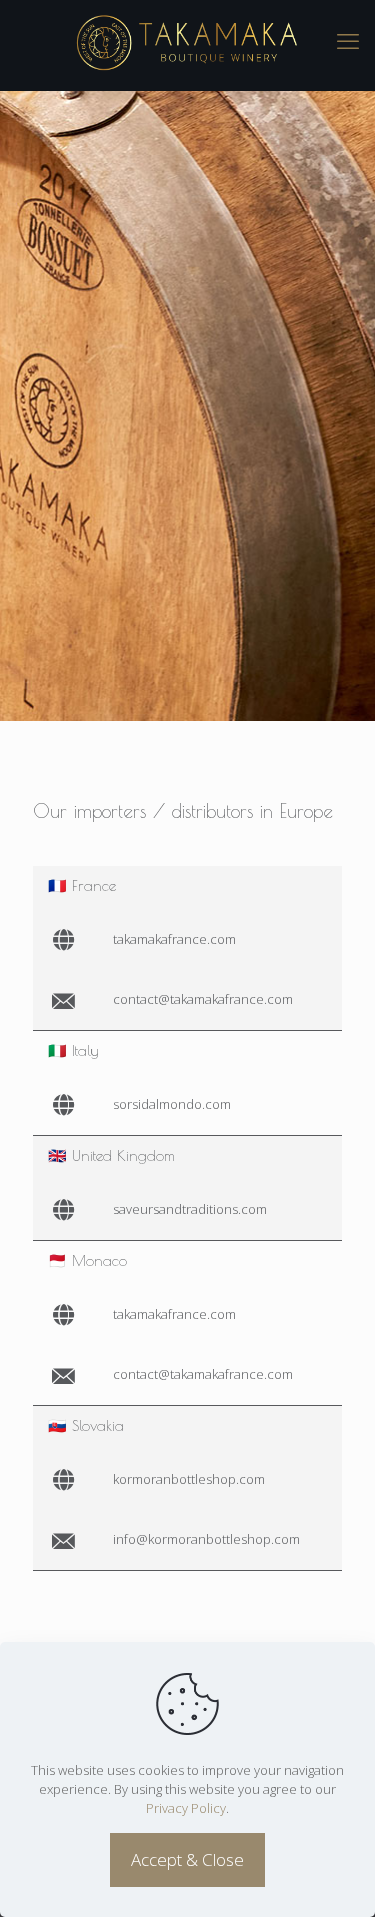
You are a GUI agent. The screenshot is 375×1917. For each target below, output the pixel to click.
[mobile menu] (348, 40)
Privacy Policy (186, 1808)
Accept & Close (187, 1859)
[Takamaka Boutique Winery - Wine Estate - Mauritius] (187, 40)
